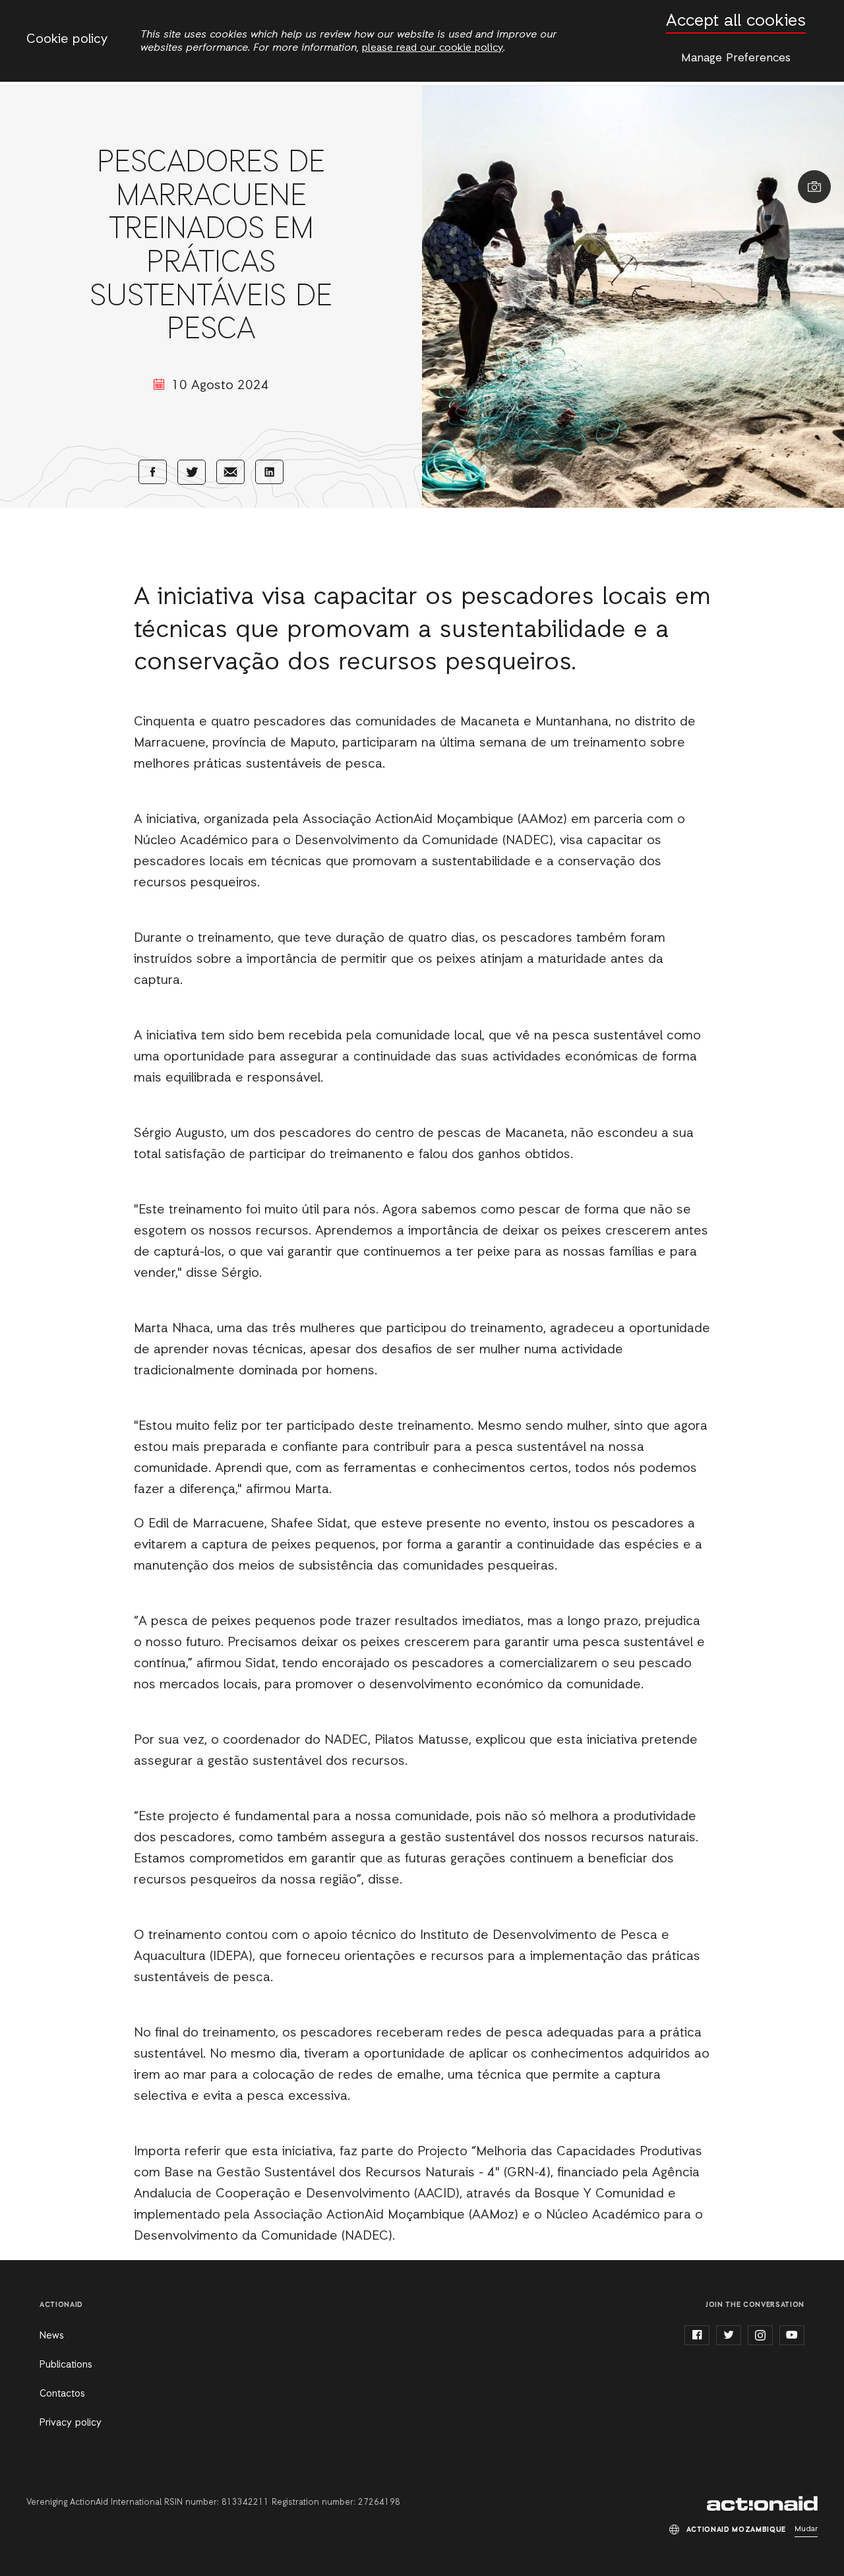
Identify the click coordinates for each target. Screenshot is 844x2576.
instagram (760, 2335)
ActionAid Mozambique (762, 2503)
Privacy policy (71, 2423)
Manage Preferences (736, 58)
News (52, 2336)
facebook (697, 2335)
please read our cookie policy (433, 48)
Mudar (806, 2529)
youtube (792, 2335)
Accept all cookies (736, 21)
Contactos (62, 2394)
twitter (729, 2335)
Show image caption (814, 187)
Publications (66, 2365)
